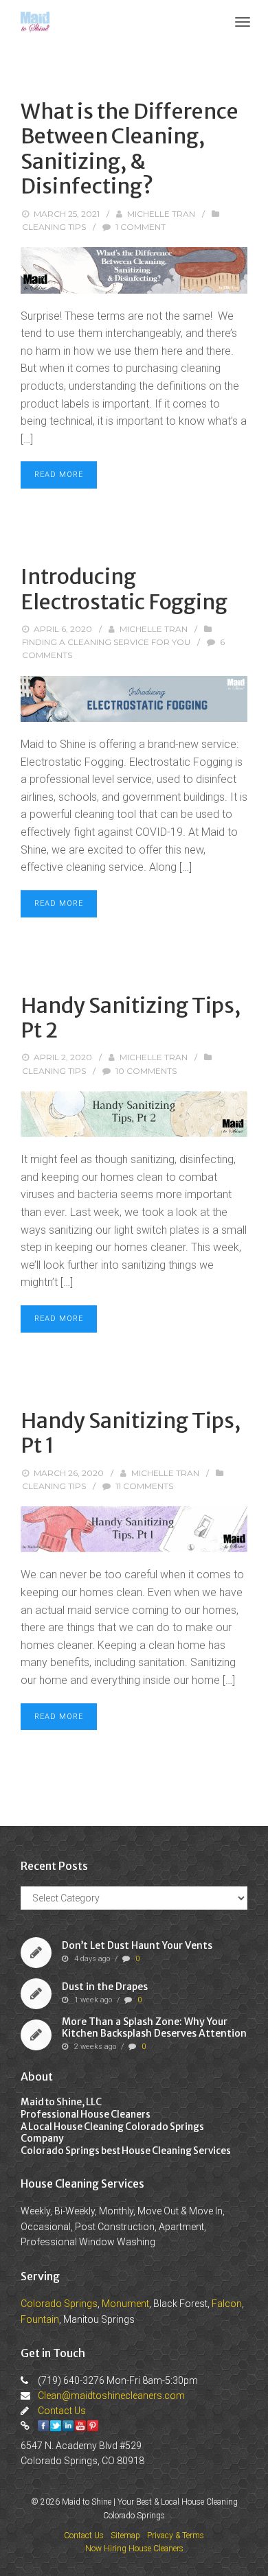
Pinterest (93, 2426)
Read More (59, 475)
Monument (125, 2304)
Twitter (56, 2426)
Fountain (40, 2319)
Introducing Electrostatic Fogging (124, 589)
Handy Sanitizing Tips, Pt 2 (131, 1018)
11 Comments (144, 1486)
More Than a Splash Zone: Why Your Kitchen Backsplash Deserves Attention (154, 2028)
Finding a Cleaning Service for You (106, 642)
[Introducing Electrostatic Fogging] (134, 699)
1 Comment (141, 227)
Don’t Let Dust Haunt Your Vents (137, 1945)
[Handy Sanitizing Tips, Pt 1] (134, 1529)
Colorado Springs (59, 2304)
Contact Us (62, 2411)
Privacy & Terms (176, 2536)
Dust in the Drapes (105, 1987)
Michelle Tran (161, 214)
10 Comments (146, 1071)
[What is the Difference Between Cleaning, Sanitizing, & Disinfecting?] (134, 270)
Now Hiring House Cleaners (134, 2549)
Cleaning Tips (54, 227)
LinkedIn (68, 2426)
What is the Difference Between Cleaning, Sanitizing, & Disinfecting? (130, 149)
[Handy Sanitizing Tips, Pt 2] (134, 1114)
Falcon (227, 2304)
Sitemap (125, 2536)
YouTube (80, 2426)
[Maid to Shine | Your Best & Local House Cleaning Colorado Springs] (35, 21)
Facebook (43, 2426)
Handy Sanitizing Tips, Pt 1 (131, 1433)
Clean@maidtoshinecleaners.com (111, 2396)
